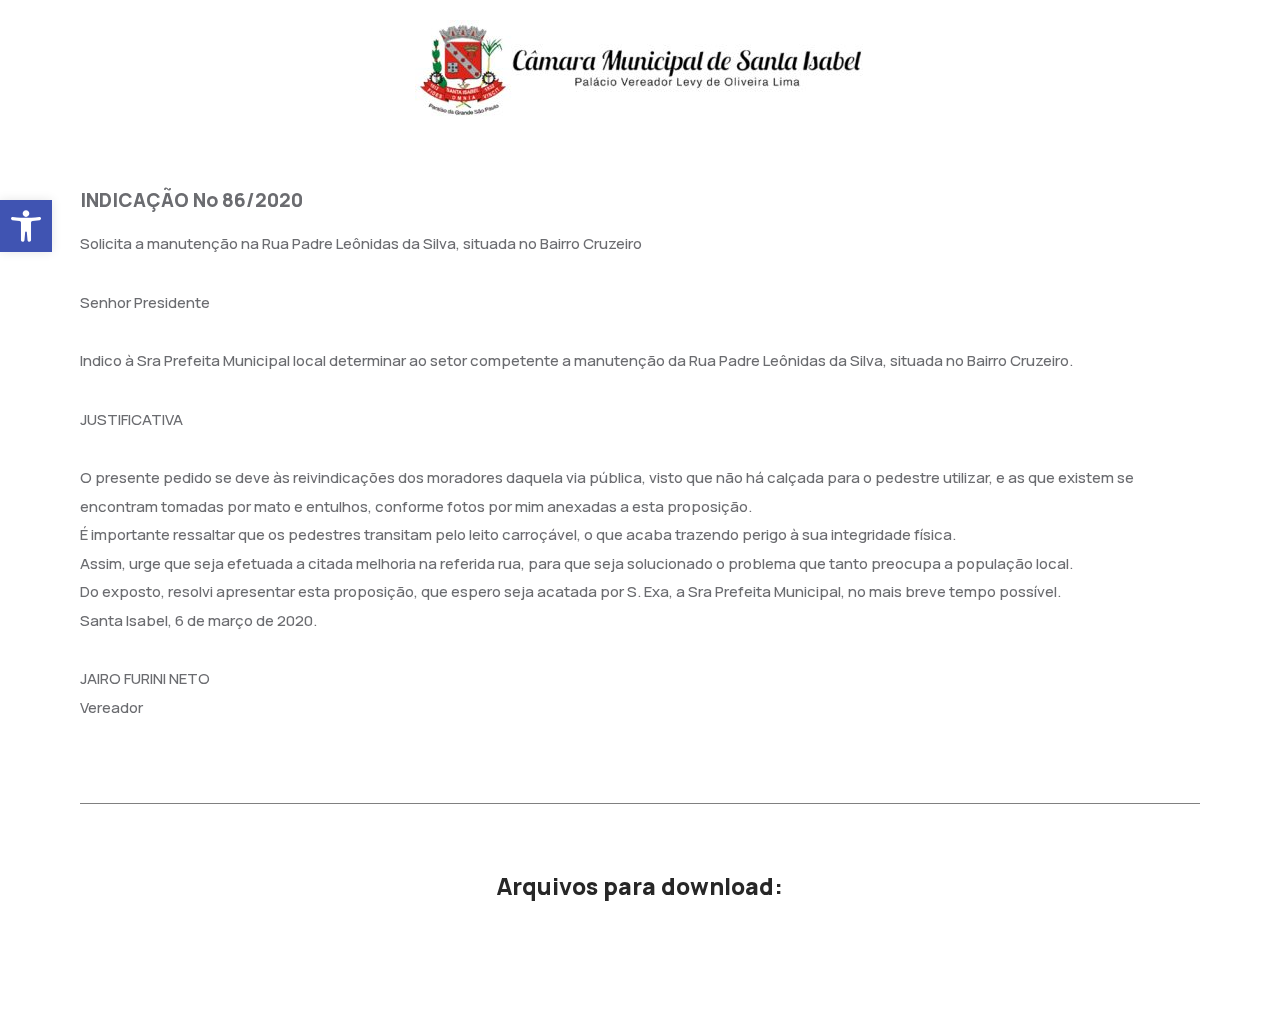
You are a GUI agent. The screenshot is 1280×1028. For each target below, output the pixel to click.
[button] (26, 226)
